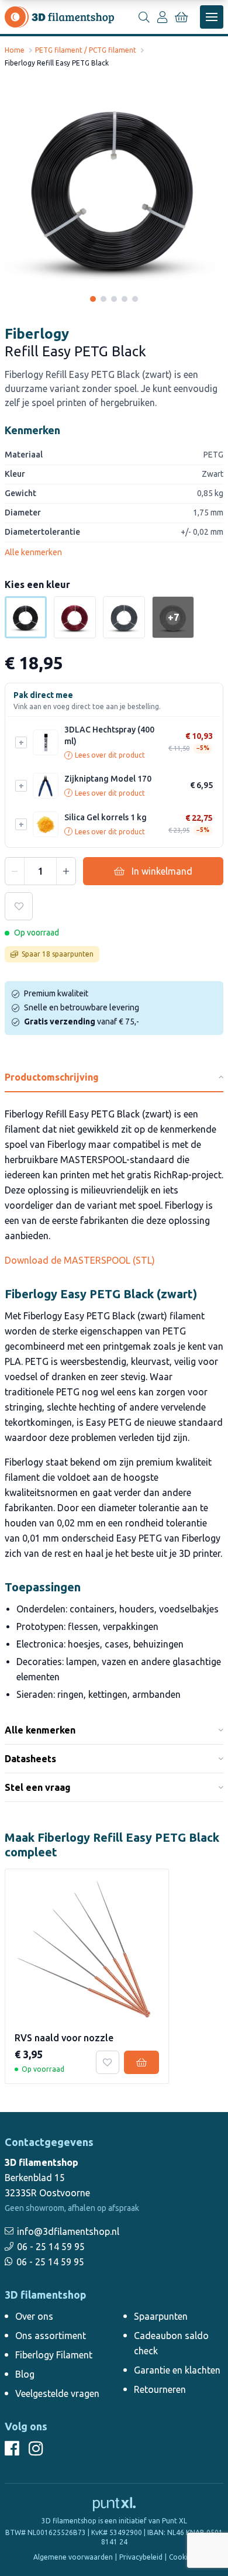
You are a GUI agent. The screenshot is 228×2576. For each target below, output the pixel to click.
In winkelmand (162, 871)
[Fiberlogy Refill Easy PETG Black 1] (93, 299)
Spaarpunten (161, 2316)
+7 (173, 617)
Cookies (182, 2557)
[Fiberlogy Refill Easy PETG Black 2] (103, 299)
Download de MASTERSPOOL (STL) (80, 1260)
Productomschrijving (52, 1077)
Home (15, 50)
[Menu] (212, 17)
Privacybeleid (141, 2557)
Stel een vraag (38, 1787)
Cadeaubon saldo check (171, 2343)
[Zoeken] (144, 17)
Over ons (34, 2316)
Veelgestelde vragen (57, 2393)
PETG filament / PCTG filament (86, 50)
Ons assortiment (51, 2336)
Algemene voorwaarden (73, 2557)
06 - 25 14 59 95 (51, 2247)
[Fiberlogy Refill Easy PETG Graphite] (124, 617)
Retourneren (160, 2389)
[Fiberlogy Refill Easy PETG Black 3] (114, 299)
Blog (25, 2374)
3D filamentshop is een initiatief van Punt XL (114, 2521)
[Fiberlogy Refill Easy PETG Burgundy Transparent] (75, 617)
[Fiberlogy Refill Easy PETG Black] (114, 187)
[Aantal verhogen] (66, 871)
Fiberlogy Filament (54, 2355)
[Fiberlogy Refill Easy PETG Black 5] (135, 299)
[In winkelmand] (141, 2062)
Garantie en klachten (177, 2370)
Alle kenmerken (33, 552)
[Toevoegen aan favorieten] (19, 906)
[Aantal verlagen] (15, 871)
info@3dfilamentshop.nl (68, 2231)
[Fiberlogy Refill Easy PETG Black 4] (125, 299)
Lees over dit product (106, 755)
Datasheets (30, 1759)
